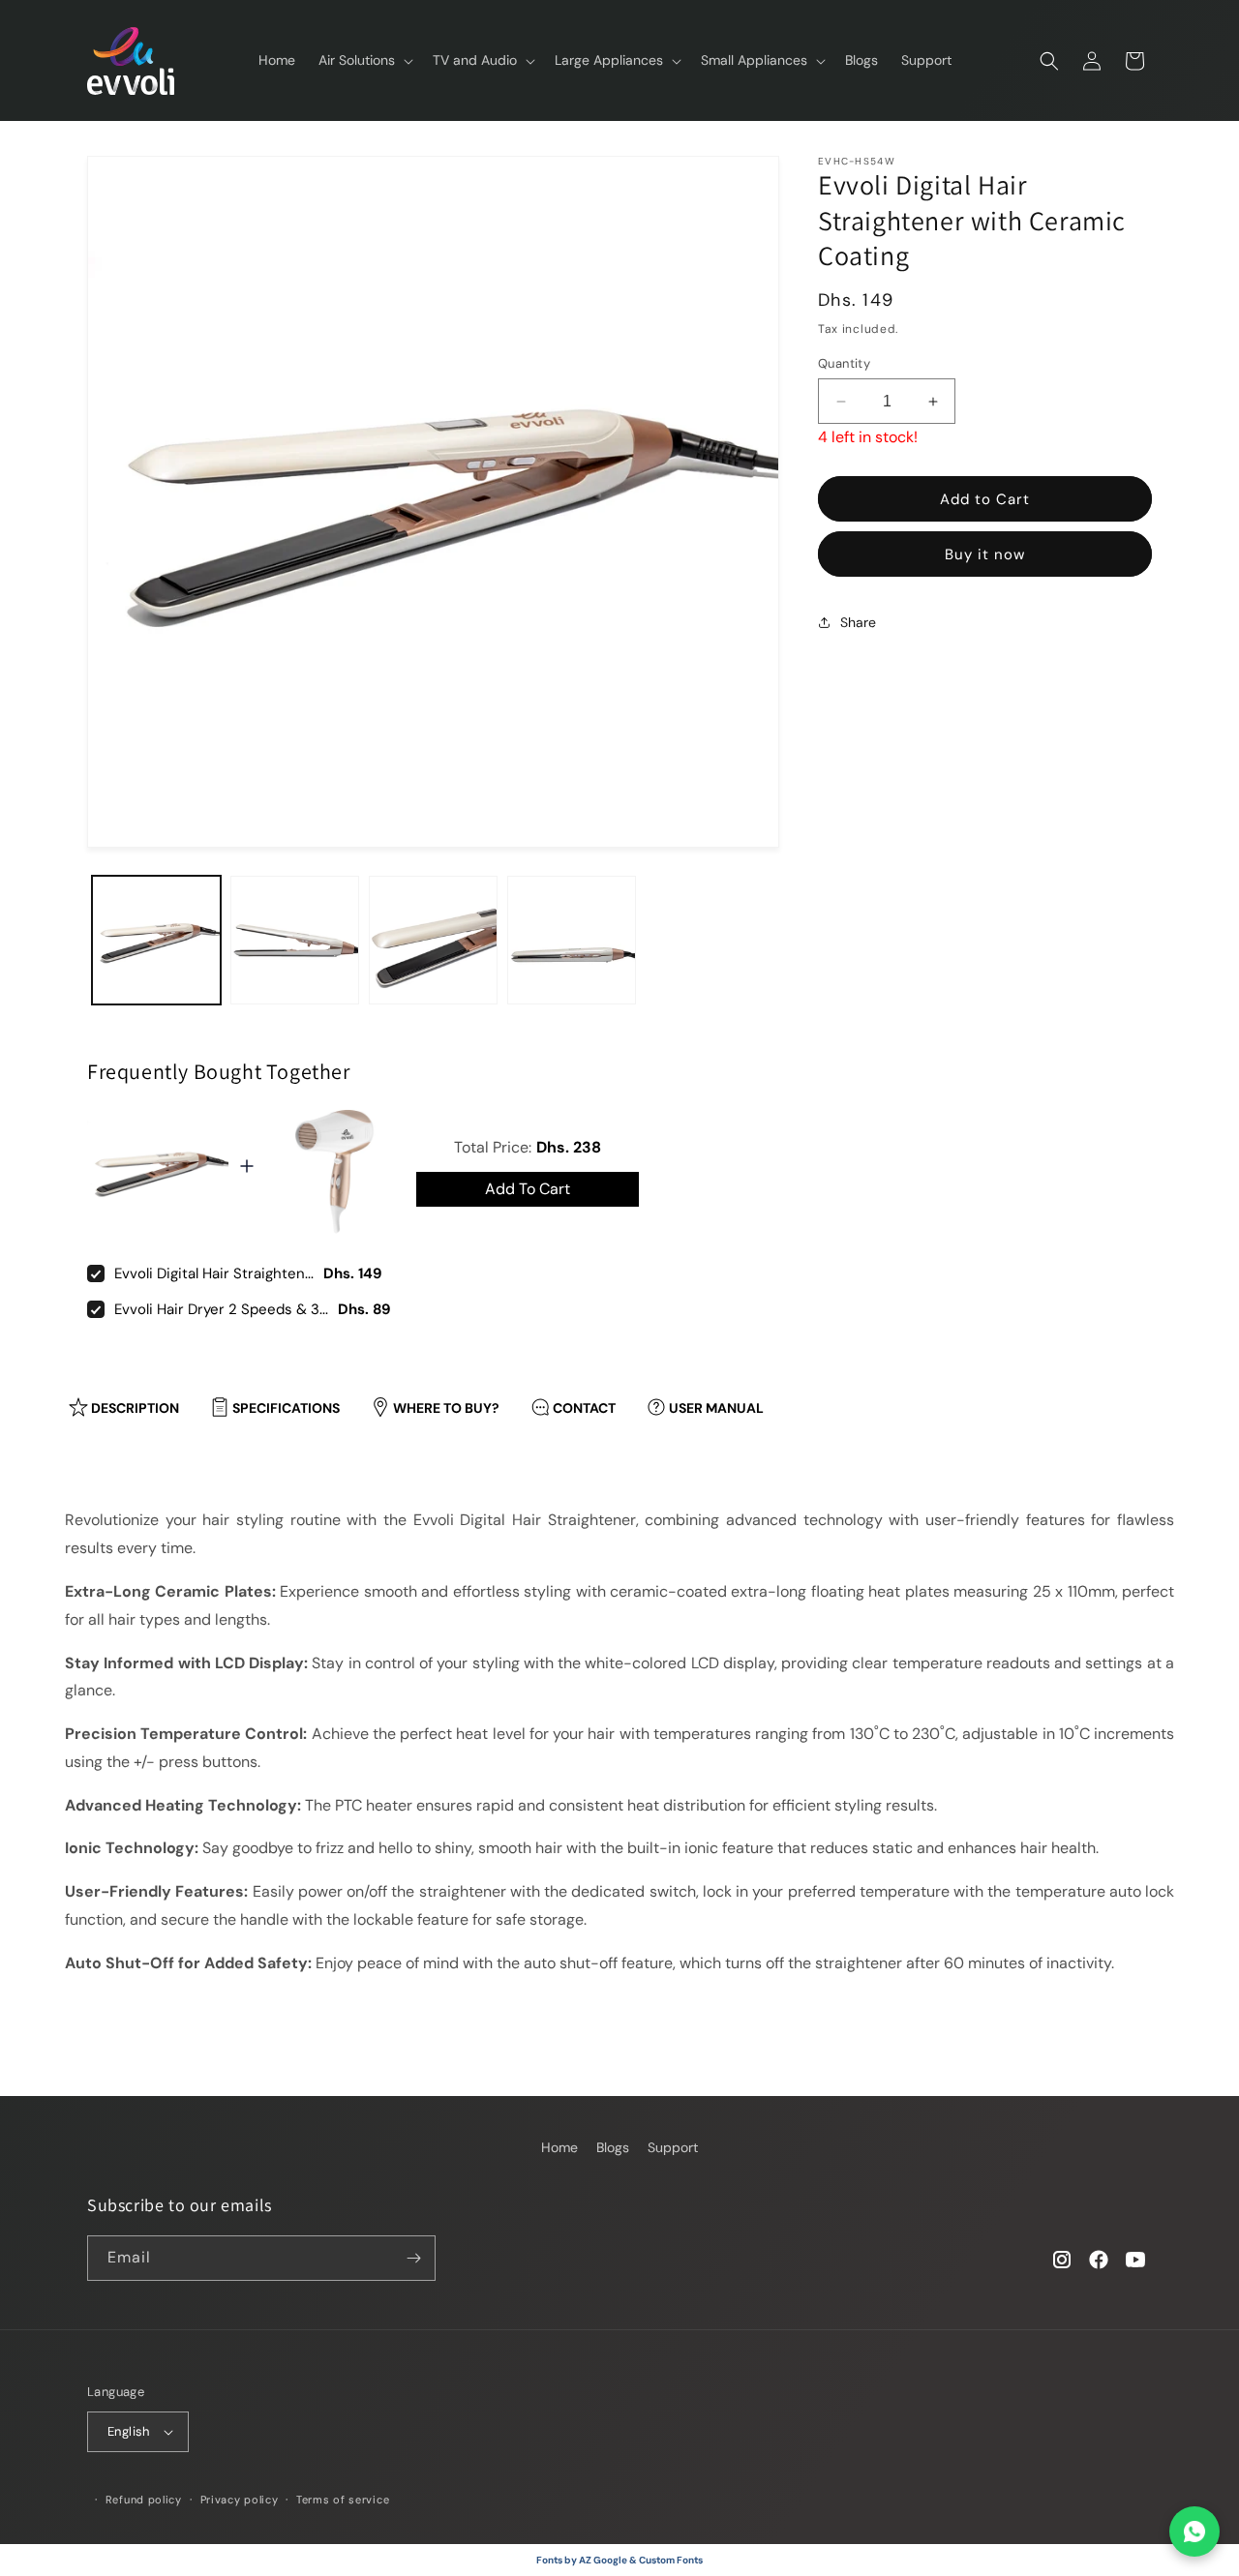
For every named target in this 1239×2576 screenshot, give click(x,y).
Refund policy (144, 2500)
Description (135, 1408)
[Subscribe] (413, 2258)
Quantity (844, 363)
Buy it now (985, 554)
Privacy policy (240, 2500)
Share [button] (858, 621)
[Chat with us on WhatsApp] (1194, 2531)
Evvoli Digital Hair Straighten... (214, 1273)
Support (673, 2147)
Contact (584, 1408)
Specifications (286, 1408)
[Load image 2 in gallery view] (295, 940)
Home (559, 2147)
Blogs (613, 2147)
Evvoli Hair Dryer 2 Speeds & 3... (221, 1309)
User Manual (716, 1408)
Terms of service (343, 2500)
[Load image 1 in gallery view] (156, 940)
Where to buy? (446, 1408)
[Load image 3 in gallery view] (433, 940)
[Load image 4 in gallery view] (572, 940)
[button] (364, 60)
